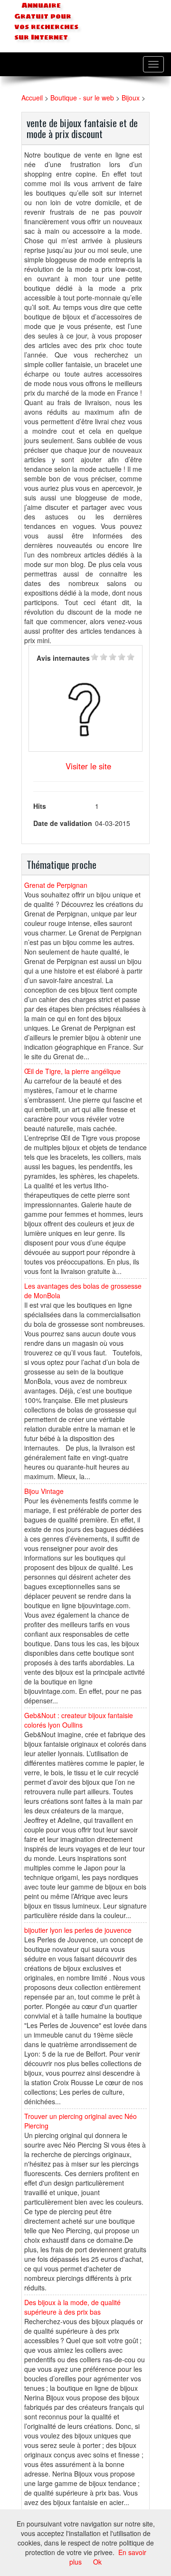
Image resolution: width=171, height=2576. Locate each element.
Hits (40, 806)
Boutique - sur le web (82, 98)
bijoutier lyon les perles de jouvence (78, 1930)
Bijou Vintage (44, 1491)
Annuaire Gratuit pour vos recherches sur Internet (46, 21)
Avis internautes (63, 658)
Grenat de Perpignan (56, 885)
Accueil (32, 98)
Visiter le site (88, 766)
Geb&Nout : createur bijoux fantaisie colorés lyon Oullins (79, 1720)
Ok (97, 2562)
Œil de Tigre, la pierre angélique (72, 1071)
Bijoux (131, 98)
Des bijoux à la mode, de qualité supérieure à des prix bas (72, 2307)
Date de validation (63, 823)
